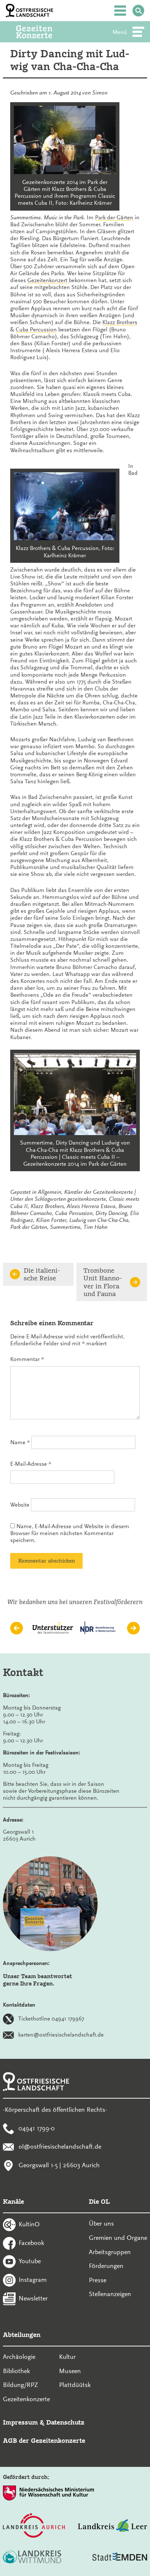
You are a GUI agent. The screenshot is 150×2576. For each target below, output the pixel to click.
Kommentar (27, 1359)
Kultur (67, 2357)
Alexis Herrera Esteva (91, 1206)
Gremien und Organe (118, 2238)
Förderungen (106, 2266)
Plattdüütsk (75, 2385)
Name (20, 1442)
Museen (70, 2371)
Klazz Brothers (120, 322)
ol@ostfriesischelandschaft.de (60, 2146)
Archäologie (19, 2357)
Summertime (65, 1227)
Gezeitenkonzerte (26, 2399)
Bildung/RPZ (21, 2385)
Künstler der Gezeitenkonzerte (98, 1192)
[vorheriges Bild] (17, 1628)
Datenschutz (65, 2422)
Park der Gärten (114, 218)
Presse (98, 2280)
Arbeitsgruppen (110, 2252)
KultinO (29, 2224)
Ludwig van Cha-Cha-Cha (99, 1220)
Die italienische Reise (42, 1274)
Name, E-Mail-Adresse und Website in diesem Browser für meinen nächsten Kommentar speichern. (70, 1533)
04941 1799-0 (37, 2128)
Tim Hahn (95, 1227)
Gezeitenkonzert (48, 280)
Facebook (31, 2242)
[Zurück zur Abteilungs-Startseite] (44, 32)
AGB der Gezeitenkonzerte (44, 2440)
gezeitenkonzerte (87, 1199)
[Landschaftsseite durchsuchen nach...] (138, 11)
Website (20, 1505)
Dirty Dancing (111, 1213)
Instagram (33, 2280)
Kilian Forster (51, 1220)
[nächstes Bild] (133, 1628)
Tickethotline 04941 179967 (51, 2019)
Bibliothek (16, 2371)
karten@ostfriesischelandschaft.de (61, 2035)
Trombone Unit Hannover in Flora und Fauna (103, 1282)
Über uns (101, 2223)
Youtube (30, 2261)
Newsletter (33, 2298)
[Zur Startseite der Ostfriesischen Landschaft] (29, 11)
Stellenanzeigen (110, 2294)
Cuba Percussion (36, 330)
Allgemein (50, 1192)
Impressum (20, 2422)
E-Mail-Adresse (31, 1464)
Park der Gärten (29, 1227)
